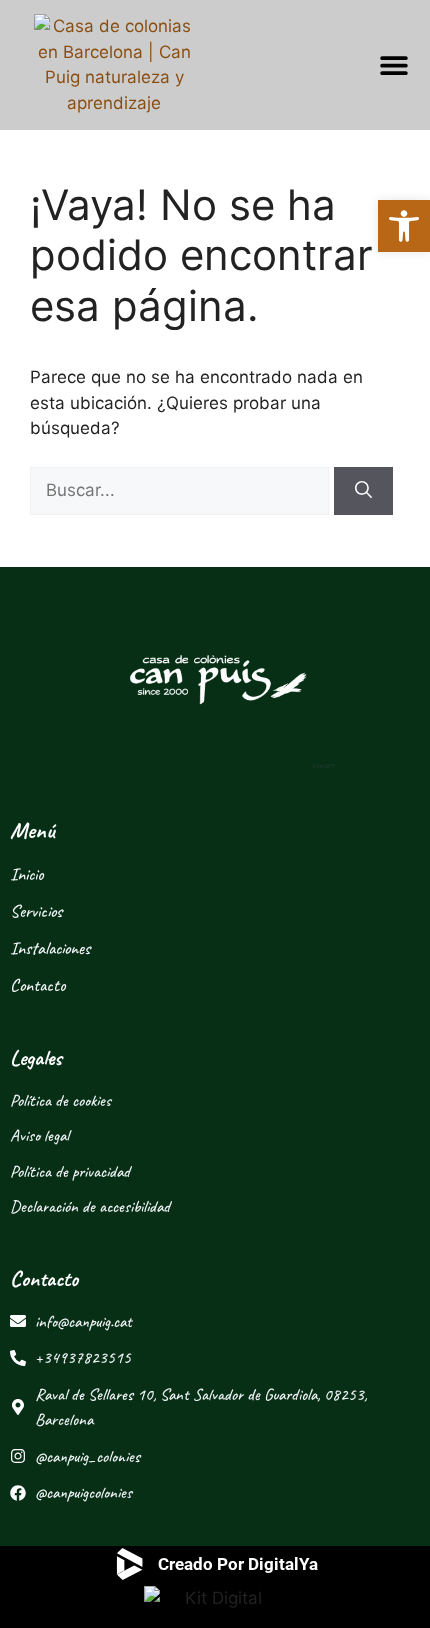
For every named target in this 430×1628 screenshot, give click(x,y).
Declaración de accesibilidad (90, 1206)
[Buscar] (363, 491)
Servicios (36, 911)
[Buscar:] (182, 490)
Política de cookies (60, 1100)
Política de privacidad (70, 1171)
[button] (393, 65)
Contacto (37, 985)
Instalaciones (50, 948)
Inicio (26, 874)
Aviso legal (39, 1135)
